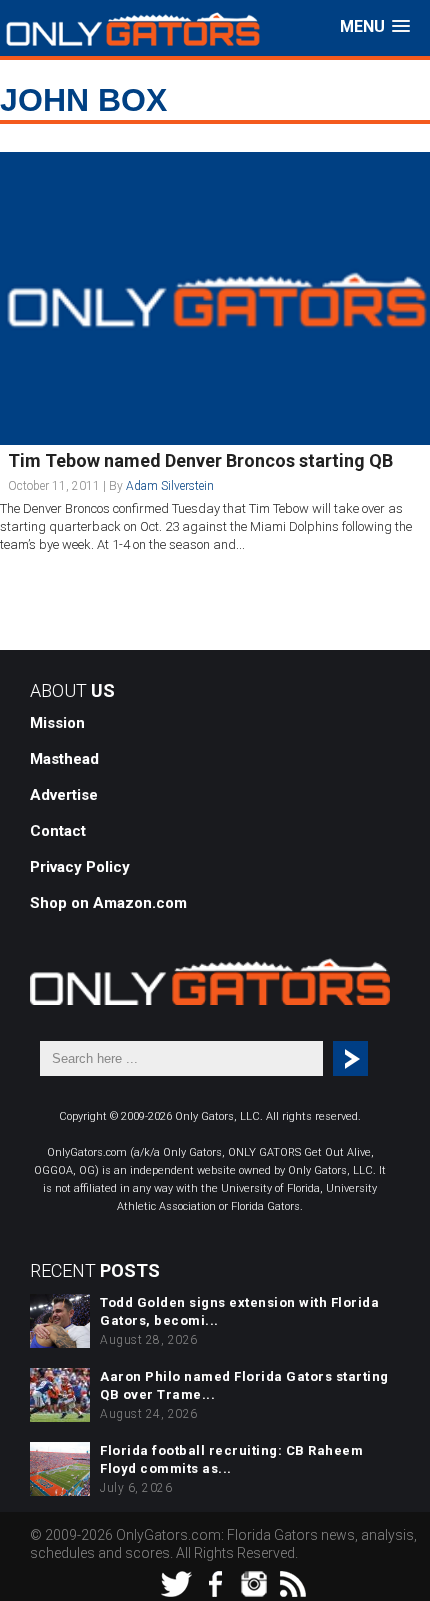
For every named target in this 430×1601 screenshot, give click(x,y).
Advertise (64, 795)
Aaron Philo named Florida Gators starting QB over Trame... (244, 1385)
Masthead (64, 759)
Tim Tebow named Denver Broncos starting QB (200, 460)
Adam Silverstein (170, 486)
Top (412, 1583)
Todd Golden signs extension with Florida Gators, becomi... (239, 1311)
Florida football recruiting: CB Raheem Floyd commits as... (231, 1459)
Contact (58, 831)
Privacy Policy (80, 867)
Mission (57, 723)
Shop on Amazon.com (108, 903)
